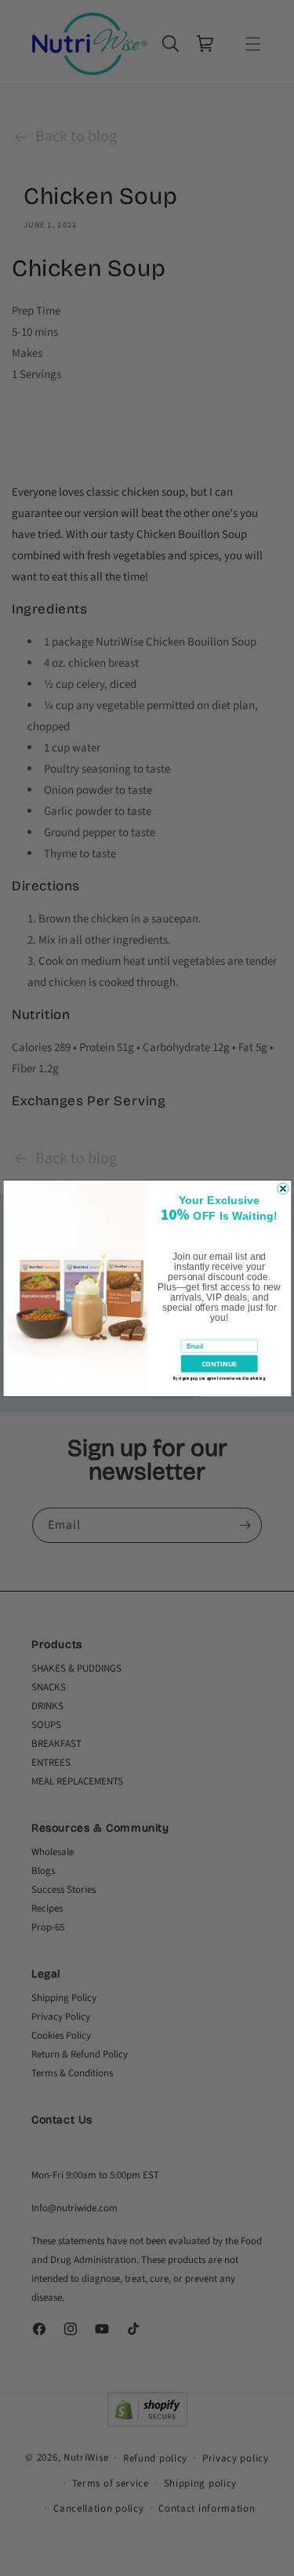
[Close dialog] (282, 1188)
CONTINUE (219, 1364)
